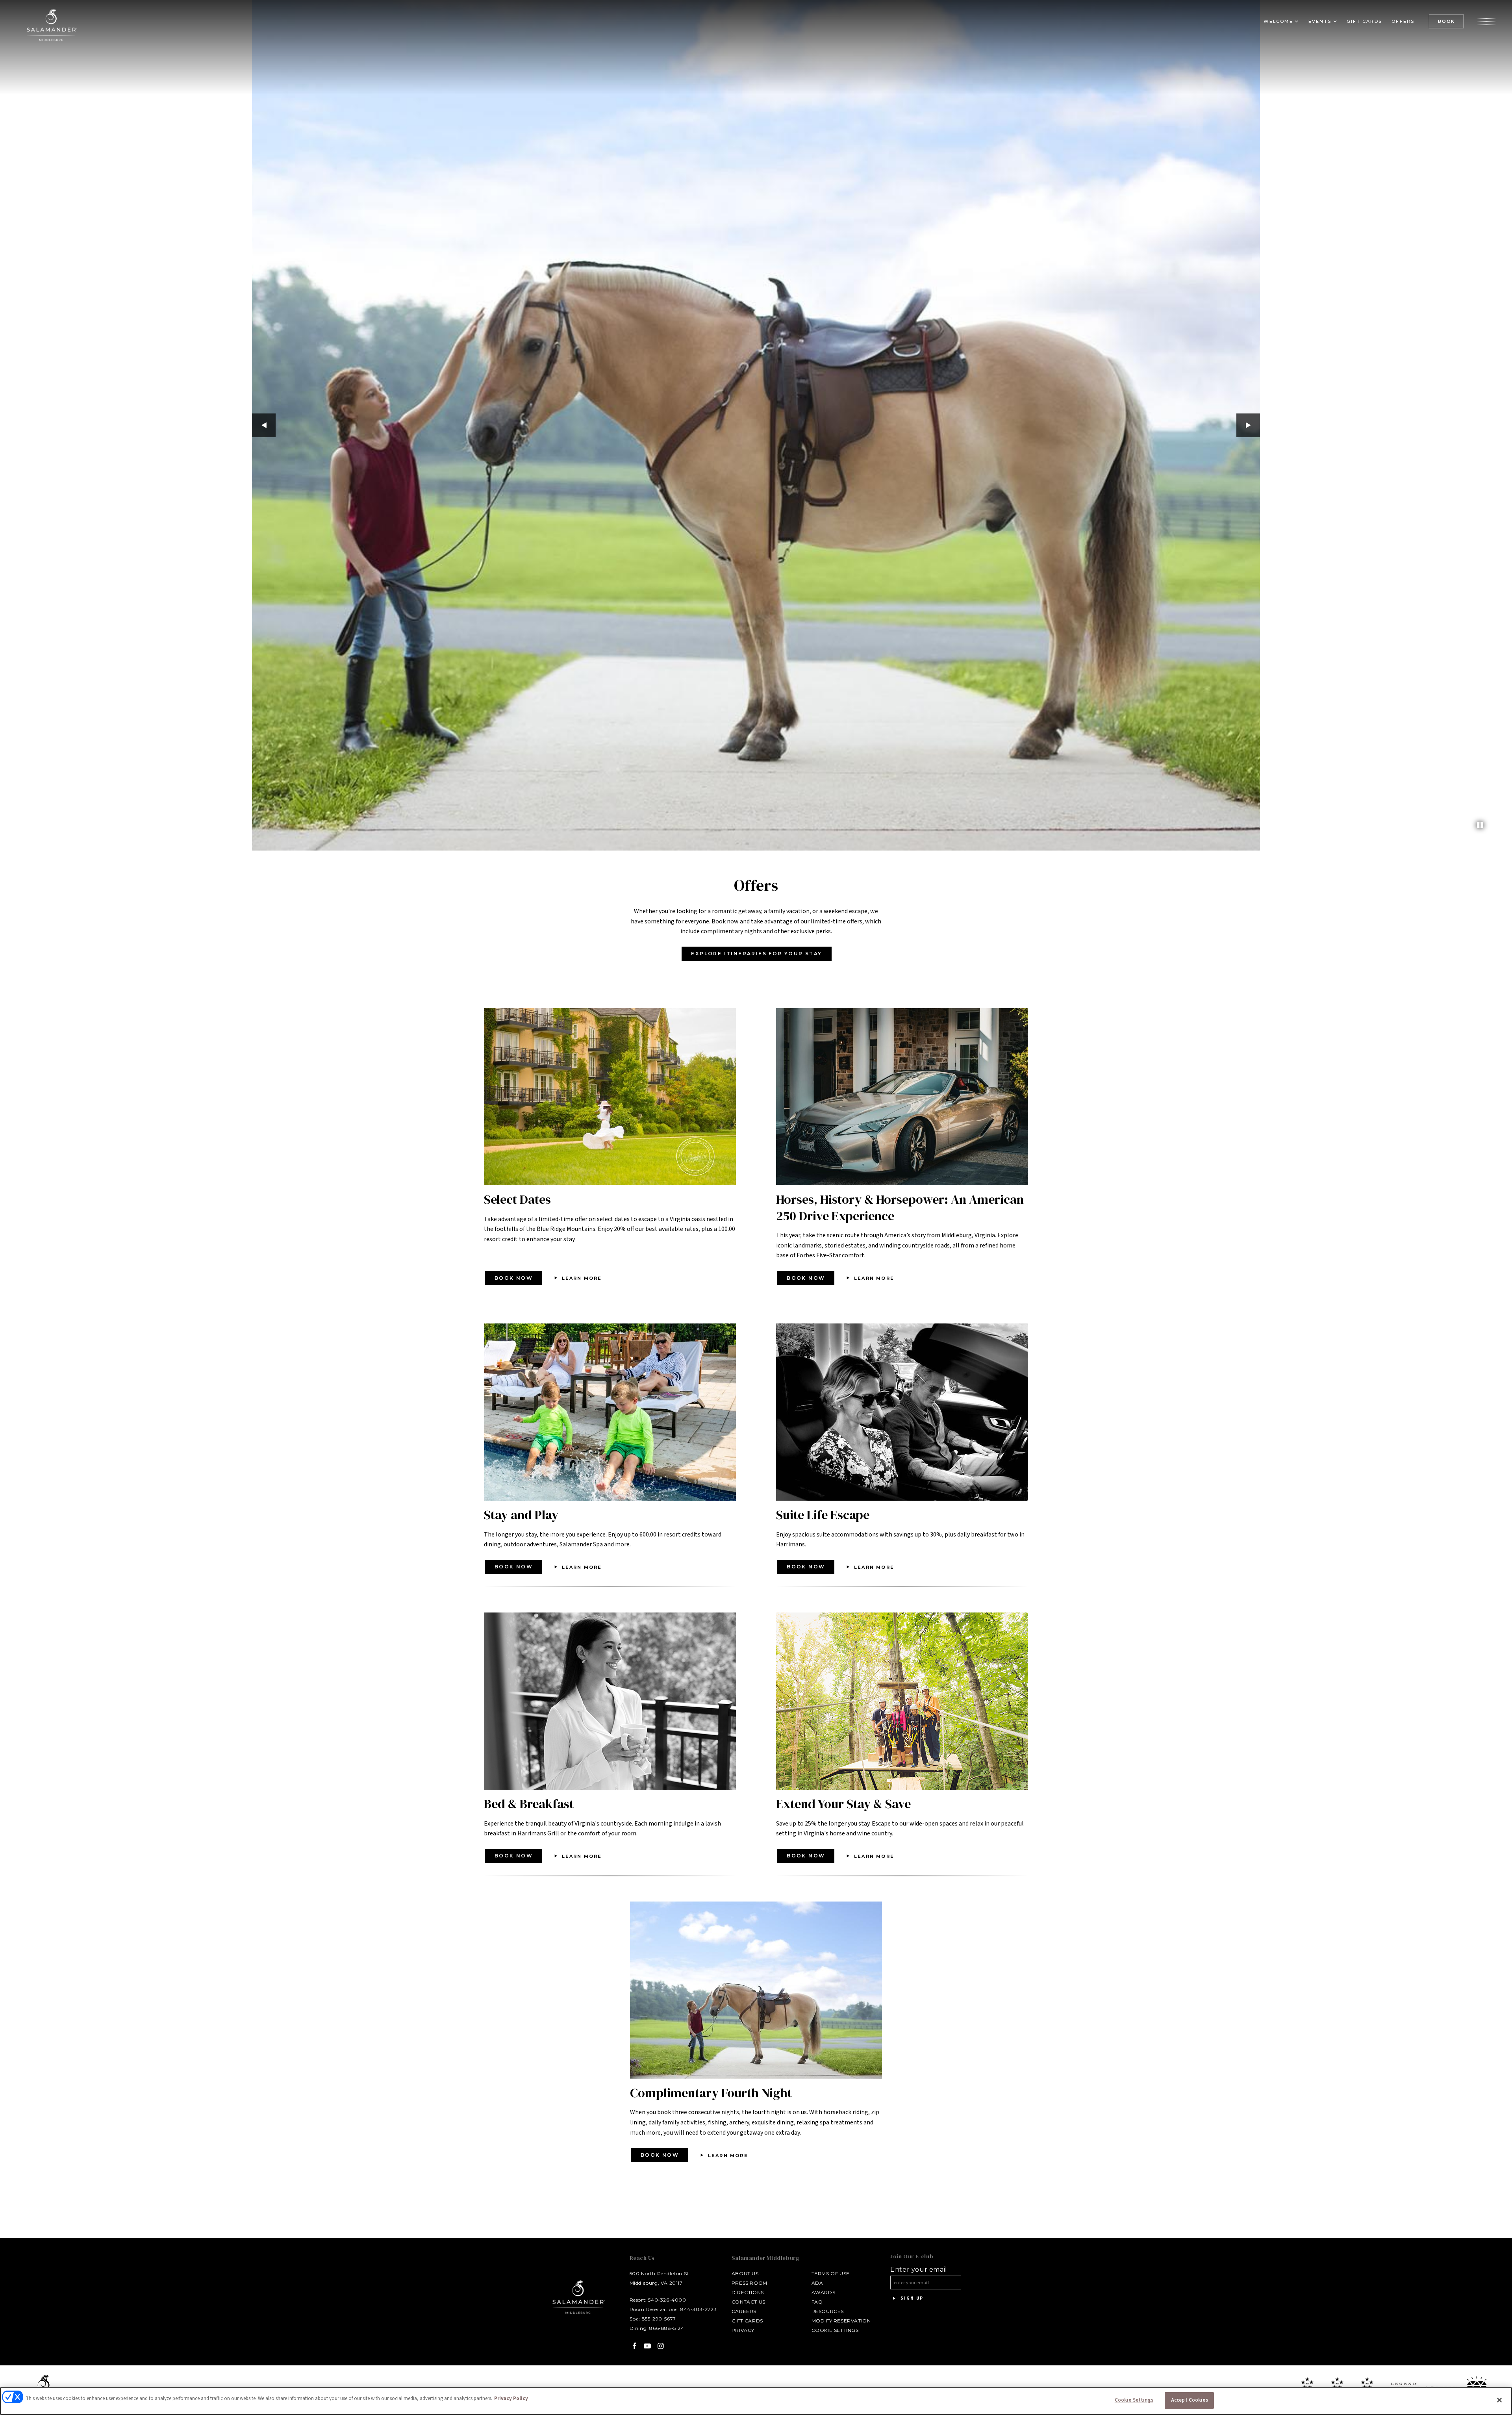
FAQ (817, 2302)
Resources (828, 2311)
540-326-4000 (667, 2300)
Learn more (582, 1278)
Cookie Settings (835, 2330)
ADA (817, 2283)
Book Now (514, 1278)
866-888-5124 (667, 2328)
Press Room (750, 2283)
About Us (745, 2273)
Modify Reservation (841, 2321)
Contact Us (749, 2302)
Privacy (743, 2330)
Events (1320, 21)
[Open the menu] (1486, 21)
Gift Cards (1364, 21)
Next (1248, 425)
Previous (264, 425)
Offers (1403, 21)
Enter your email (919, 2270)
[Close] (1499, 2400)
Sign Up (911, 2298)
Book (1446, 21)
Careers (744, 2311)
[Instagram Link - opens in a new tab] (661, 2346)
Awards (824, 2292)
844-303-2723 (699, 2309)
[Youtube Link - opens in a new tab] (648, 2346)
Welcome (1278, 21)
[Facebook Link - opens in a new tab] (635, 2346)
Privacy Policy (511, 2398)
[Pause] (1480, 825)
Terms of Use (831, 2273)
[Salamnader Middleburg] (51, 25)
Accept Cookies (1190, 2400)
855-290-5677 (659, 2319)
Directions (748, 2292)
